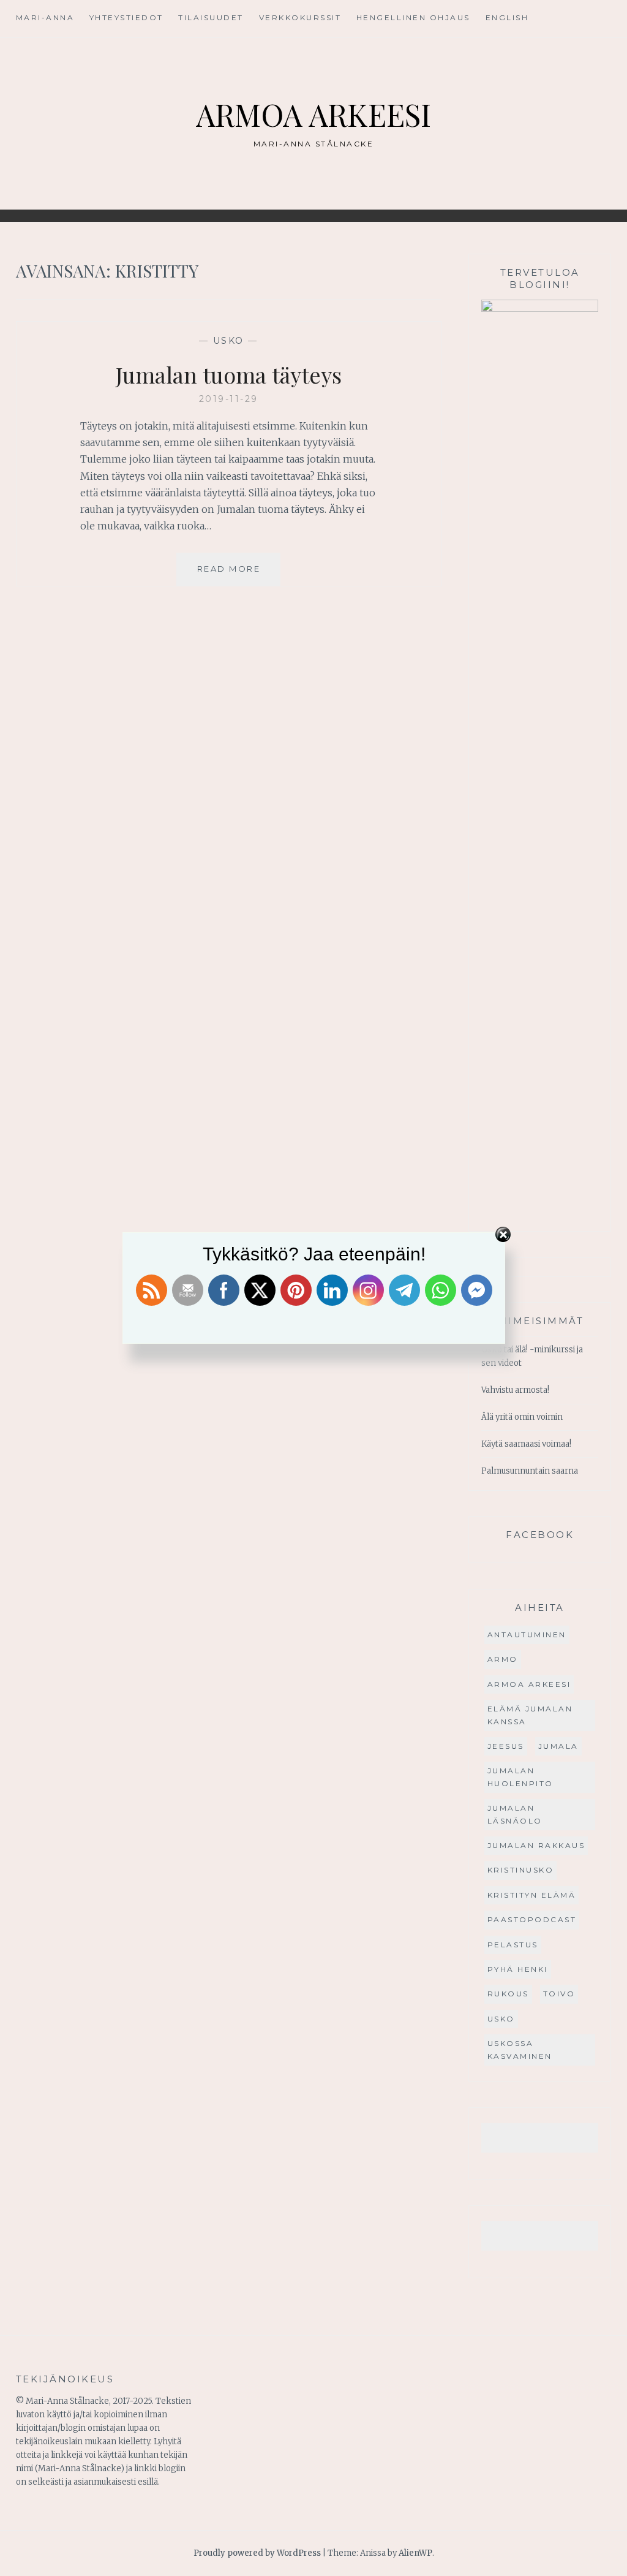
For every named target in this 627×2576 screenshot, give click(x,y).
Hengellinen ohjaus (413, 17)
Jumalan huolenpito (520, 1777)
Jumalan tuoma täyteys (229, 374)
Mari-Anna (45, 17)
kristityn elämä (532, 1895)
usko (229, 341)
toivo (559, 1994)
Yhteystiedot (126, 17)
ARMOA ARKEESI (313, 114)
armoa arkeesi (529, 1684)
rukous (508, 1994)
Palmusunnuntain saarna (530, 1471)
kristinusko (521, 1870)
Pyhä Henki (518, 1969)
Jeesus (506, 1746)
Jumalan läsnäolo (515, 1814)
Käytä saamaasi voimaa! (526, 1444)
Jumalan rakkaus (536, 1845)
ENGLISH (507, 17)
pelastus (513, 1945)
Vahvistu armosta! (515, 1390)
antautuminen (527, 1635)
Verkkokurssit (300, 17)
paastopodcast (532, 1919)
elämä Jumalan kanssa (530, 1715)
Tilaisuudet (211, 17)
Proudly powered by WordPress (257, 2553)
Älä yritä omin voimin (522, 1417)
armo (503, 1659)
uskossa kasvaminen (520, 2049)
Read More (239, 574)
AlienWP (415, 2553)
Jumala (558, 1746)
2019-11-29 (229, 399)
